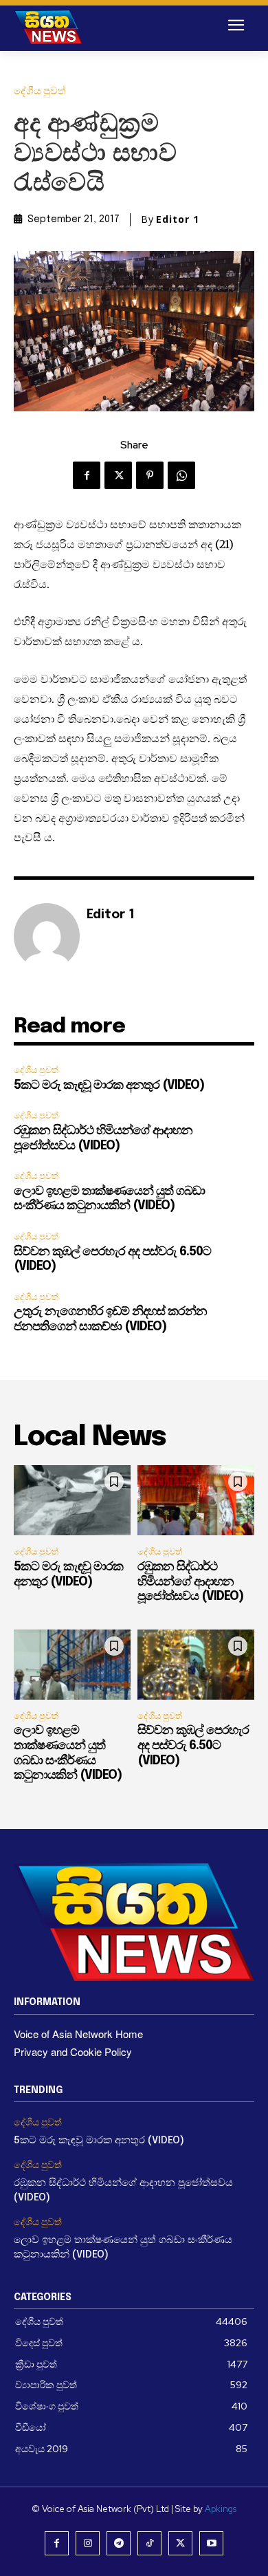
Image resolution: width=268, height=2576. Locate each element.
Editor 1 (178, 219)
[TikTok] (149, 2543)
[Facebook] (87, 475)
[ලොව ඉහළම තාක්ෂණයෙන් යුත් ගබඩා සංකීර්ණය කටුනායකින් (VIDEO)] (72, 1665)
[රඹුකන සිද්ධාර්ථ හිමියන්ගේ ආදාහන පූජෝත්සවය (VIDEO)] (196, 1500)
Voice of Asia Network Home (78, 2034)
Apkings (221, 2509)
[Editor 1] (47, 936)
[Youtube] (211, 2543)
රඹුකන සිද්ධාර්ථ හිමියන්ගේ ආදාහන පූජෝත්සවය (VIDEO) (190, 1582)
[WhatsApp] (181, 475)
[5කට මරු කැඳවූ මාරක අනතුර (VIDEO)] (72, 1500)
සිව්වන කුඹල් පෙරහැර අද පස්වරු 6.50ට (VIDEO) (193, 1745)
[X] (118, 475)
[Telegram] (119, 2543)
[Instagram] (88, 2543)
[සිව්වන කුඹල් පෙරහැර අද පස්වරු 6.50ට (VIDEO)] (196, 1665)
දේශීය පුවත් (40, 91)
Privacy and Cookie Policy (73, 2052)
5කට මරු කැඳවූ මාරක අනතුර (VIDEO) (109, 1085)
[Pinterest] (150, 475)
